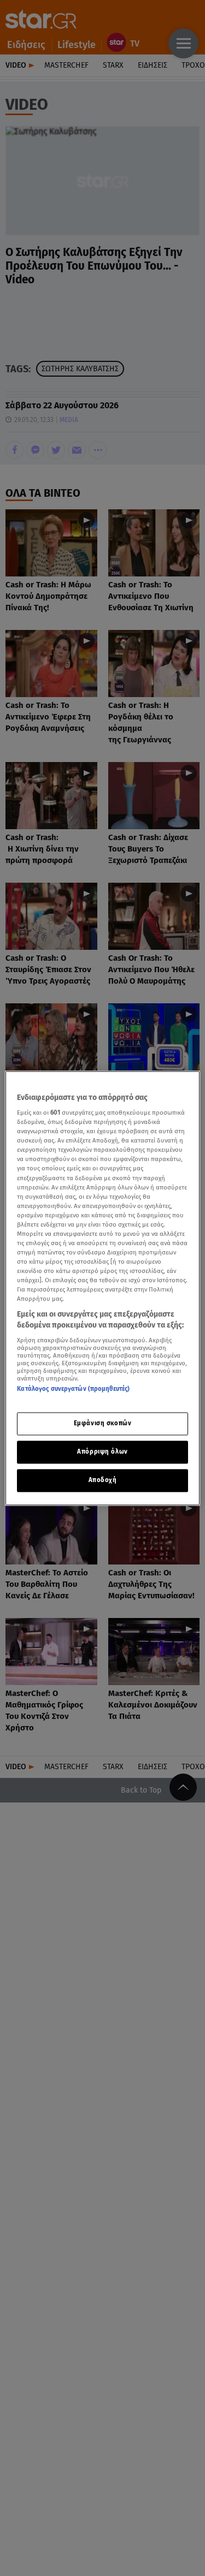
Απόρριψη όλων (102, 1451)
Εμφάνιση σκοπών (103, 1423)
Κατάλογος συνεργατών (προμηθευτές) (73, 1389)
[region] (102, 1288)
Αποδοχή (103, 1480)
